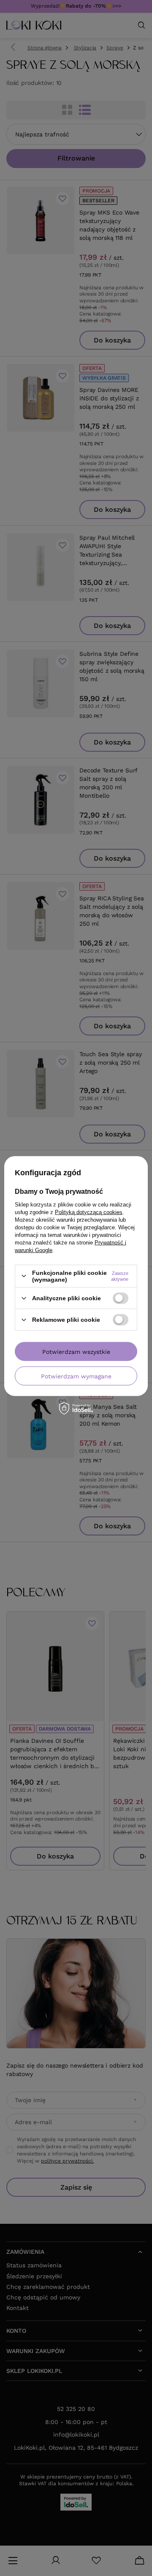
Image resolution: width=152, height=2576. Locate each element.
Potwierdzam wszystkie (76, 1351)
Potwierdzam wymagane (76, 1376)
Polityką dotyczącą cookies (89, 1212)
